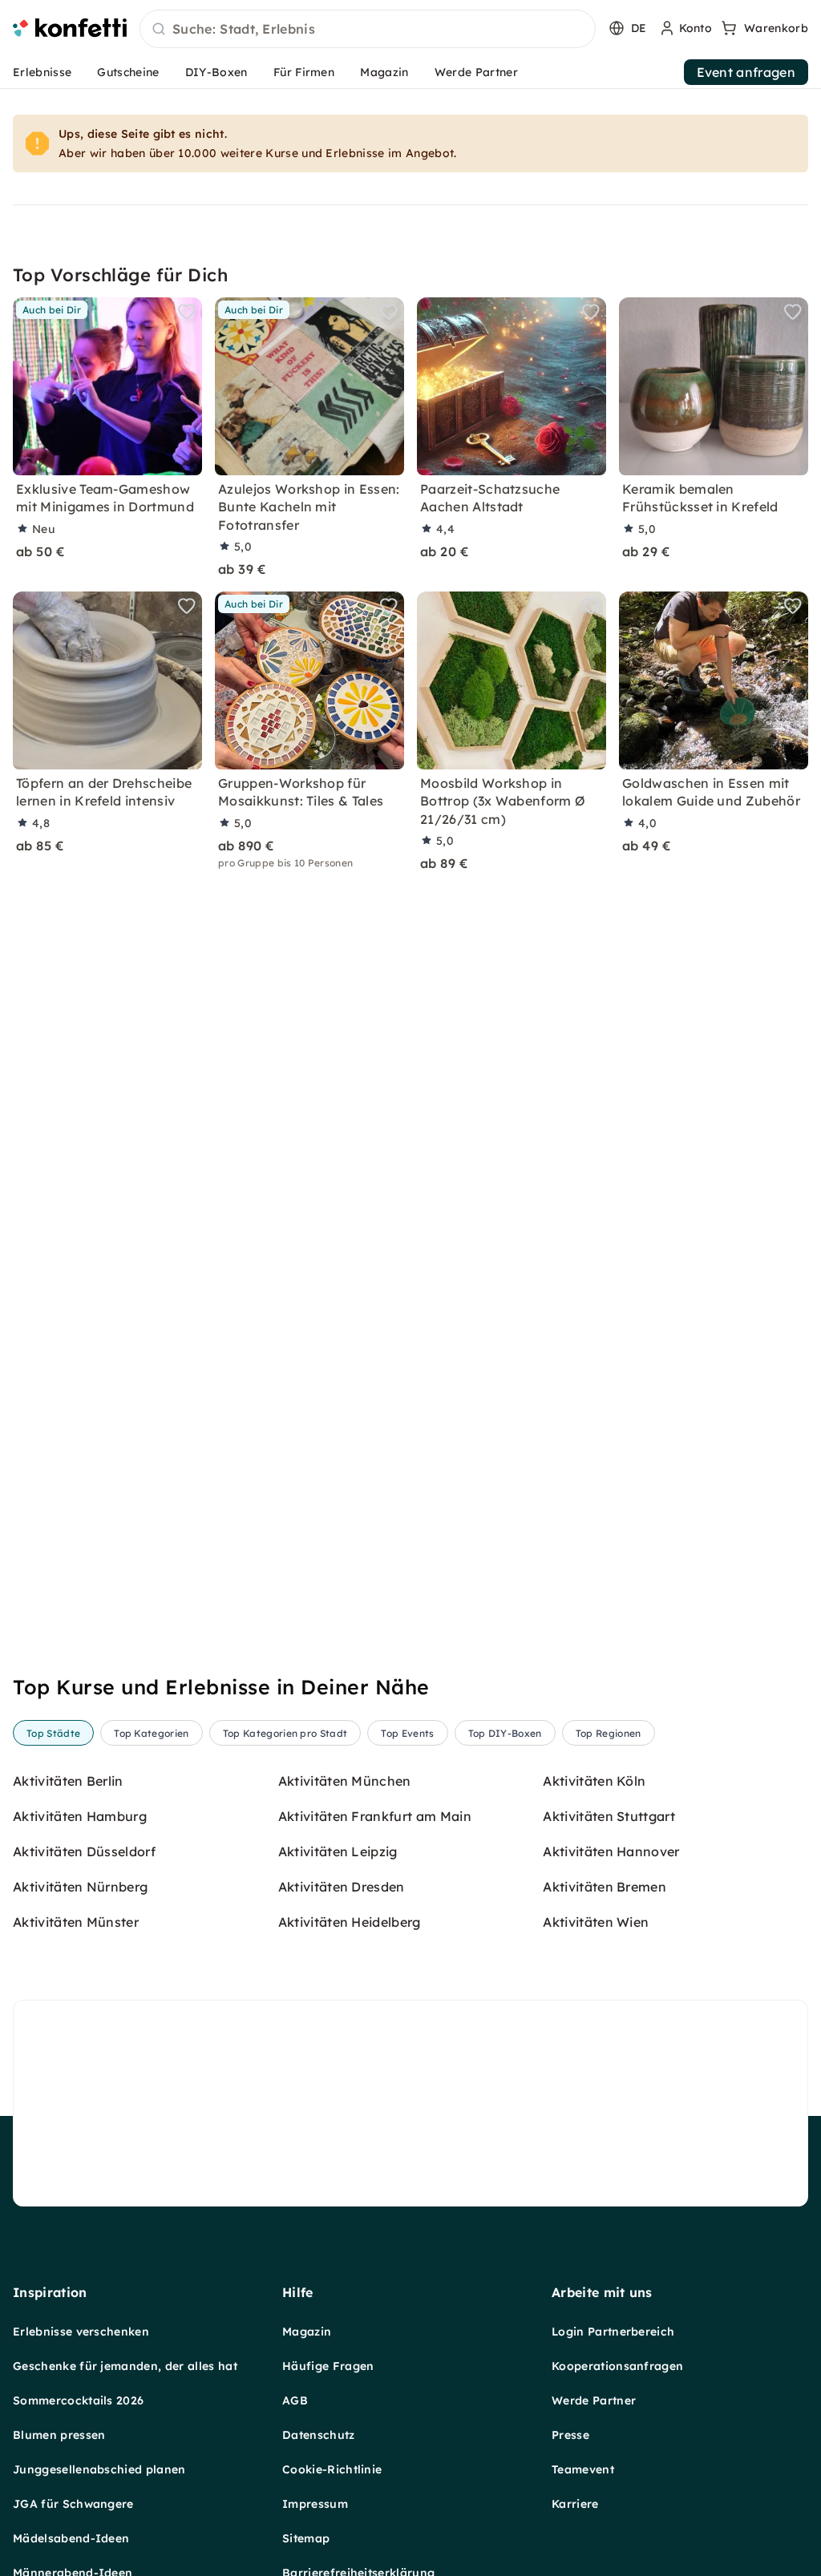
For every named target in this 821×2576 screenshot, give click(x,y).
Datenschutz (319, 2435)
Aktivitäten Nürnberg (80, 1887)
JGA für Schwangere (73, 2504)
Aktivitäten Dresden (342, 1887)
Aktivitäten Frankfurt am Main (375, 1816)
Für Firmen (304, 72)
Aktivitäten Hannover (611, 1851)
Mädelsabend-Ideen (71, 2538)
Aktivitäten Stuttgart (609, 1816)
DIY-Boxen (216, 72)
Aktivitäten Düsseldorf (84, 1851)
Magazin (384, 72)
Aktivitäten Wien (596, 1922)
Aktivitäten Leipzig (338, 1851)
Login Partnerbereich (613, 2332)
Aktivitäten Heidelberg (350, 1922)
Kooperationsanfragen (617, 2366)
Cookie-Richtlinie (332, 2469)
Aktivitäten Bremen (605, 1887)
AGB (295, 2400)
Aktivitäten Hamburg (80, 1816)
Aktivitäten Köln (594, 1781)
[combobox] (368, 30)
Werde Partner (476, 72)
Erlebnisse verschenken (81, 2332)
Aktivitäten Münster (76, 1922)
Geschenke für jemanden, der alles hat (125, 2366)
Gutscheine (128, 72)
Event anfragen (746, 72)
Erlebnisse (42, 72)
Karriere (575, 2504)
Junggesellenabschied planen (99, 2469)
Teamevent (583, 2469)
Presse (570, 2435)
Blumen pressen (59, 2435)
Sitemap (306, 2538)
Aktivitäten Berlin (68, 1781)
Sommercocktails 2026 (78, 2400)
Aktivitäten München (345, 1781)
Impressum (315, 2504)
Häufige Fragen (328, 2366)
